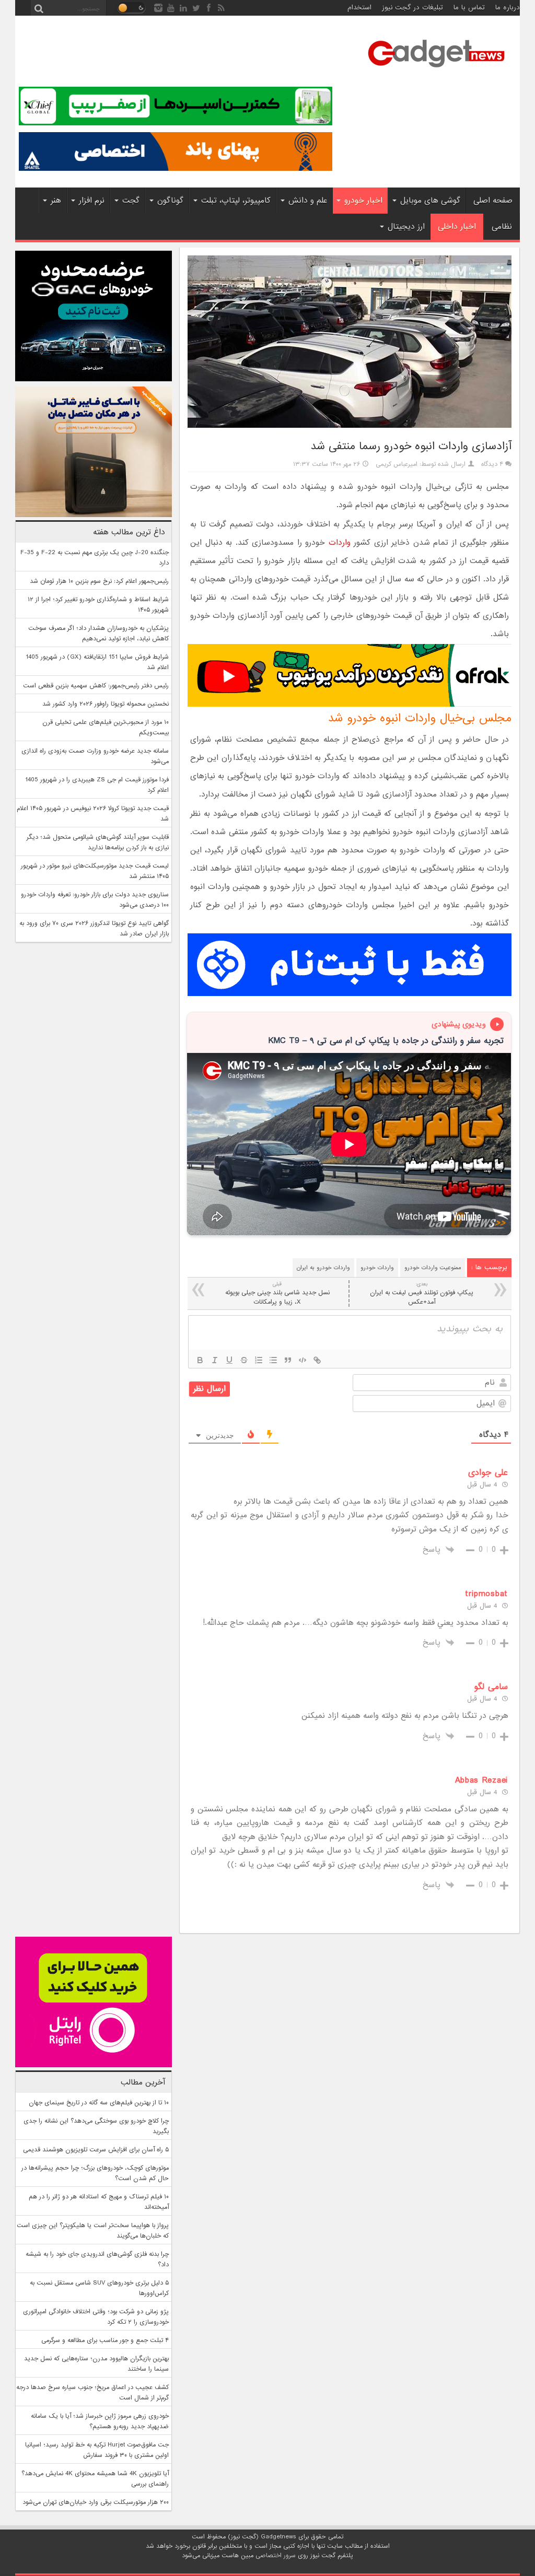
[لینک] (317, 1360)
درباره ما (508, 8)
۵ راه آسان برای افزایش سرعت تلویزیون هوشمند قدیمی (96, 2150)
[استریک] (244, 1360)
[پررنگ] (200, 1360)
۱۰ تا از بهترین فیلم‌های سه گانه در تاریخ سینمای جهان (99, 2103)
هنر (56, 201)
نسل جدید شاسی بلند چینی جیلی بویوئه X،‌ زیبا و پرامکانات (277, 1293)
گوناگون (170, 201)
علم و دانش (308, 201)
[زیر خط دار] (229, 1360)
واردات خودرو (377, 1268)
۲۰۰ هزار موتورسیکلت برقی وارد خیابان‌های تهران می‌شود (96, 2502)
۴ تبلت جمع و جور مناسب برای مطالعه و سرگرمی (105, 2340)
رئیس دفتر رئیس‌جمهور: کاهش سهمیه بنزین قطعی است (96, 686)
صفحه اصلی (493, 201)
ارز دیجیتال (406, 227)
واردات (340, 543)
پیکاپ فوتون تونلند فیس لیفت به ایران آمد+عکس (422, 1293)
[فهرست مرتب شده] (259, 1360)
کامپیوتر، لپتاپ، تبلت (236, 201)
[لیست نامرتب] (273, 1360)
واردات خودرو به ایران (323, 1268)
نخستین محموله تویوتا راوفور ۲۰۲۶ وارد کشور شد (106, 704)
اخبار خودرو (363, 201)
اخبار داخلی (457, 227)
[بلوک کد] (303, 1360)
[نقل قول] (288, 1360)
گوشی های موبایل (430, 201)
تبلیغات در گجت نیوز (412, 8)
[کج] (215, 1360)
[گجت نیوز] (436, 71)
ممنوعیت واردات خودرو (433, 1268)
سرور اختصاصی (276, 2556)
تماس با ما (469, 8)
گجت (131, 201)
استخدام (359, 8)
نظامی (502, 227)
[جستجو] (39, 8)
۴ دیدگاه (492, 464)
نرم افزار (92, 201)
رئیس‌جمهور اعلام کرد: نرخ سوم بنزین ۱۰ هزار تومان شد (99, 581)
